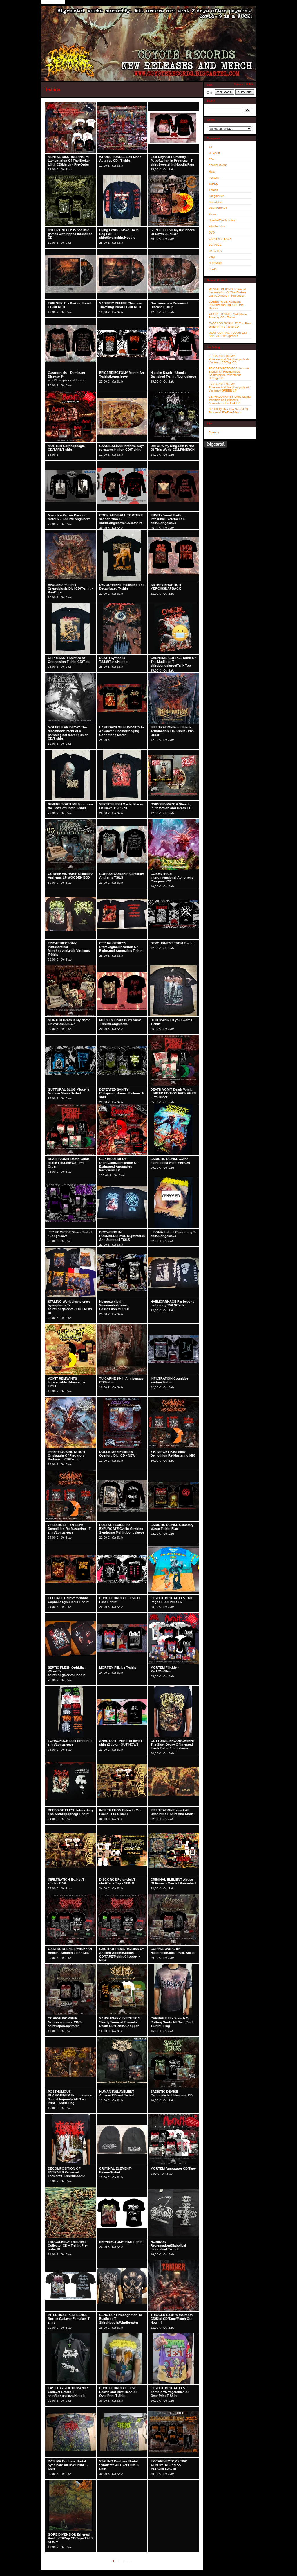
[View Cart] (224, 92)
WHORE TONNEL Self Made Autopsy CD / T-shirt (228, 316)
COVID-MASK (218, 165)
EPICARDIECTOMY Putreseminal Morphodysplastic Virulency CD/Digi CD (229, 359)
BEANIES (215, 245)
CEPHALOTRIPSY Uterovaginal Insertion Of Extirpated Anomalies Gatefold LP (230, 400)
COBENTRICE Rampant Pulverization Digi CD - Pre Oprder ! (226, 305)
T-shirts (213, 190)
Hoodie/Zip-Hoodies (222, 220)
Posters (214, 178)
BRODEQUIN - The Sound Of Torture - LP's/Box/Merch (228, 411)
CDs (211, 159)
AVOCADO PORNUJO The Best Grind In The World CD (230, 325)
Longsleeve (216, 196)
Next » (128, 2561)
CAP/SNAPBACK (220, 239)
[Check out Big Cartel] (216, 444)
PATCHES (215, 251)
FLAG (212, 269)
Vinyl (212, 257)
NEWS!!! (214, 153)
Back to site (53, 2)
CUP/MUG (215, 263)
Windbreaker (217, 226)
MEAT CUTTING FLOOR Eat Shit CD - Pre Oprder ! (228, 334)
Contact (214, 432)
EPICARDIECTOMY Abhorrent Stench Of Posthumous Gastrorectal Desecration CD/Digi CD (229, 373)
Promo (213, 214)
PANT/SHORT (218, 208)
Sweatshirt (215, 202)
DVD (212, 233)
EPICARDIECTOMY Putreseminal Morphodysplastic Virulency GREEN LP (229, 387)
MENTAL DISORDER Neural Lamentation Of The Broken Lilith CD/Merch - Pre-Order (227, 292)
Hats (212, 172)
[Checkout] (245, 92)
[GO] (247, 110)
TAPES (213, 184)
